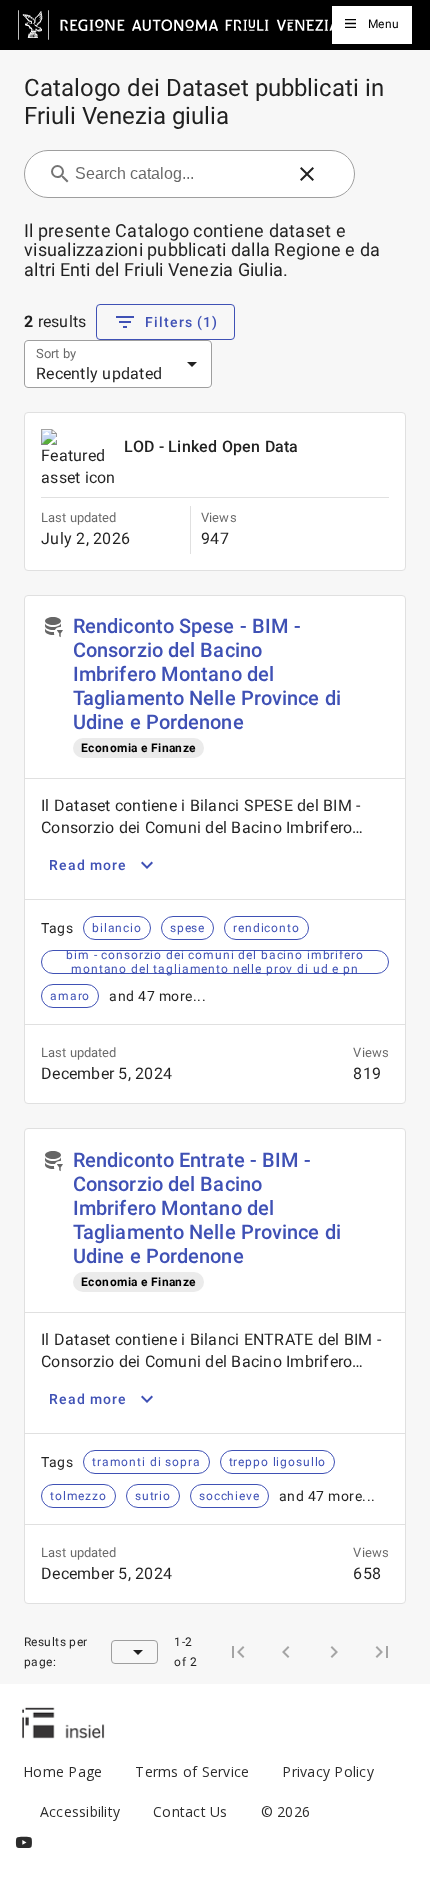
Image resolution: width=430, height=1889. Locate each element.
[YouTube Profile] (24, 1843)
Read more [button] (88, 865)
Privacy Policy (328, 1771)
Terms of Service (192, 1771)
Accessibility (80, 1811)
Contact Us (190, 1811)
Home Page (62, 1771)
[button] (307, 174)
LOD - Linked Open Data (211, 446)
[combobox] (177, 174)
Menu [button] (383, 24)
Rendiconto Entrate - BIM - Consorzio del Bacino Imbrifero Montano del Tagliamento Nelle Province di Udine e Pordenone (207, 1208)
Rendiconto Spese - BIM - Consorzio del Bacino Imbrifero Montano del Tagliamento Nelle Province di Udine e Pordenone (207, 674)
